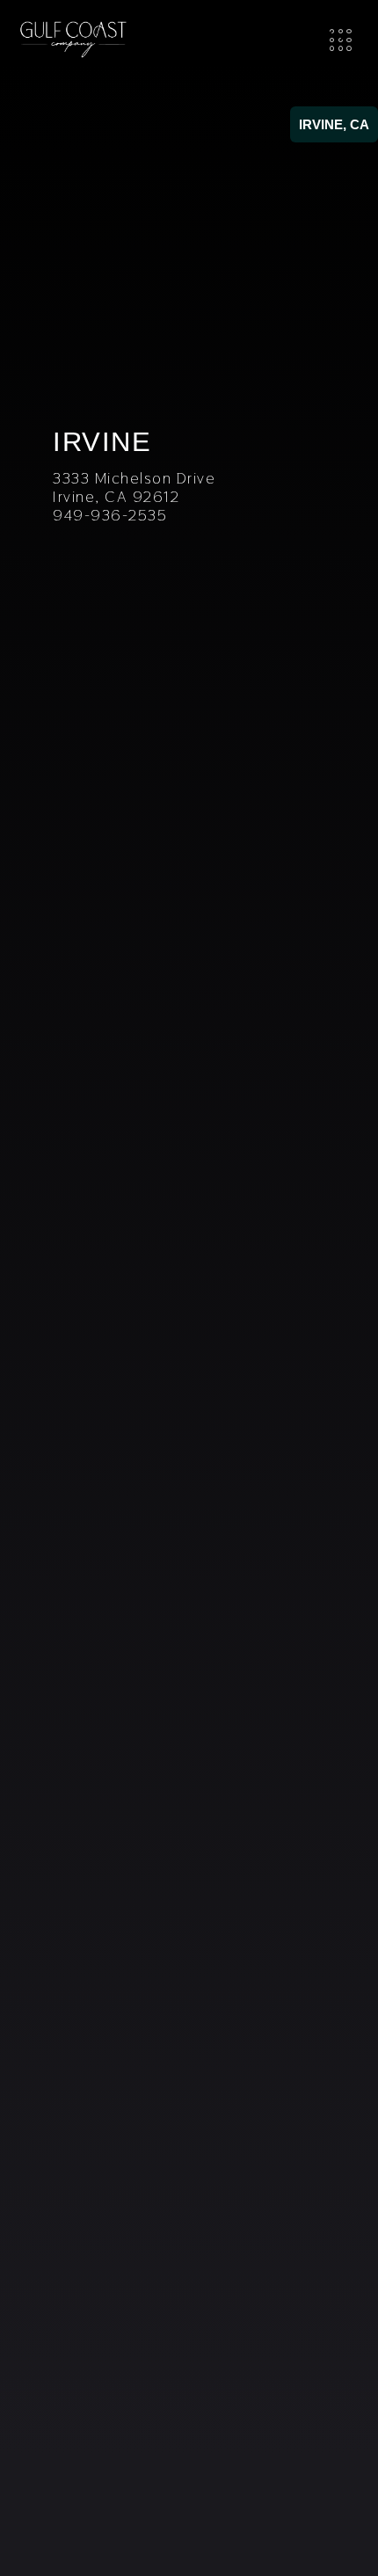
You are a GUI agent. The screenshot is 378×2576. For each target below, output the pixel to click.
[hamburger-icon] (341, 40)
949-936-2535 (110, 515)
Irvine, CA (334, 124)
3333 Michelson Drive (134, 478)
